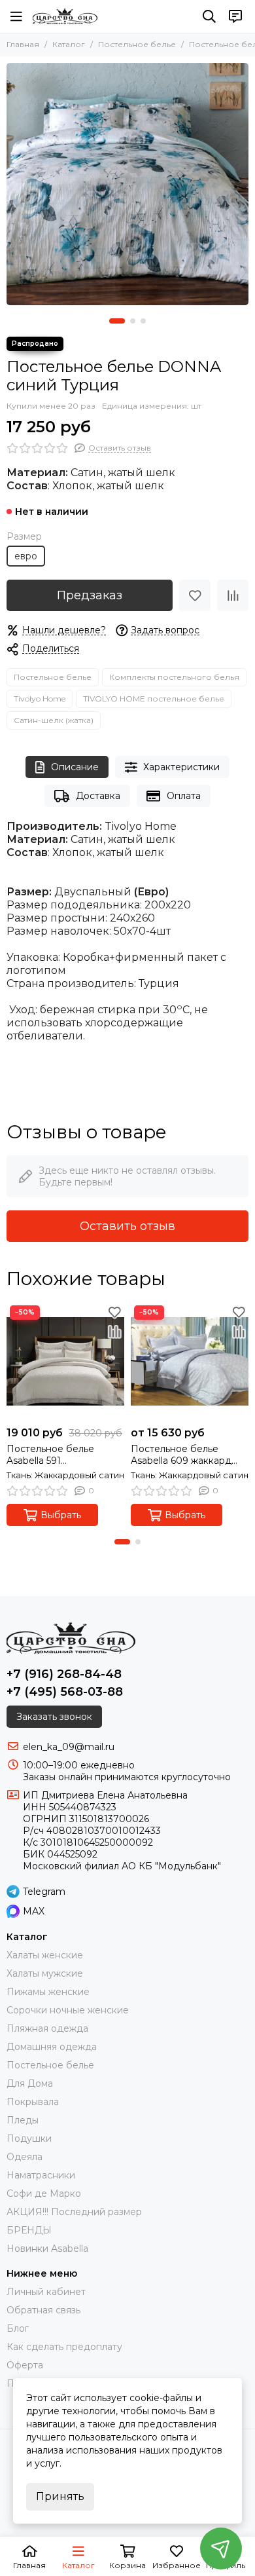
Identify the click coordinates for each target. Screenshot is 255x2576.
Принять (60, 2496)
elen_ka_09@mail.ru (69, 1747)
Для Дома (30, 2083)
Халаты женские (45, 1955)
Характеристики (181, 767)
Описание (75, 767)
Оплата (184, 796)
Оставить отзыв (127, 1226)
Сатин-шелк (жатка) (54, 720)
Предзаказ (90, 595)
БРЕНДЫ (29, 2230)
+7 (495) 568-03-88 (65, 1692)
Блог (18, 2328)
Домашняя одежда (52, 2047)
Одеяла (25, 2157)
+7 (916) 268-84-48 (64, 1674)
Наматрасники (41, 2175)
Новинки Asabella (47, 2249)
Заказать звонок (54, 1717)
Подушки (29, 2138)
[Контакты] (235, 16)
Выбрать (61, 1515)
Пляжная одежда (47, 2028)
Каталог (69, 44)
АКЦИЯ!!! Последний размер (74, 2212)
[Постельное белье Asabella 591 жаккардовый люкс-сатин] (65, 1361)
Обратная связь (43, 2310)
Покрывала (33, 2102)
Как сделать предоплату (64, 2347)
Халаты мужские (45, 1973)
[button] (117, 321)
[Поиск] (209, 16)
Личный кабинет (46, 2292)
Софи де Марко (44, 2193)
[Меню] (16, 16)
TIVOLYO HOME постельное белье (154, 699)
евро (26, 556)
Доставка (98, 796)
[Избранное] (195, 595)
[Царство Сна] (65, 16)
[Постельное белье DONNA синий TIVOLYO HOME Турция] (127, 184)
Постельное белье (137, 44)
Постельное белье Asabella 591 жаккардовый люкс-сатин (53, 1455)
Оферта (25, 2365)
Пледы (23, 2120)
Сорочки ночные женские (68, 2010)
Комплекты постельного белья (174, 677)
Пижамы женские (48, 1992)
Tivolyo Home (40, 699)
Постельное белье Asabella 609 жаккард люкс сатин (181, 1455)
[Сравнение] (233, 595)
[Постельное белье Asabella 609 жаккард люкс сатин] (190, 1361)
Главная (23, 44)
